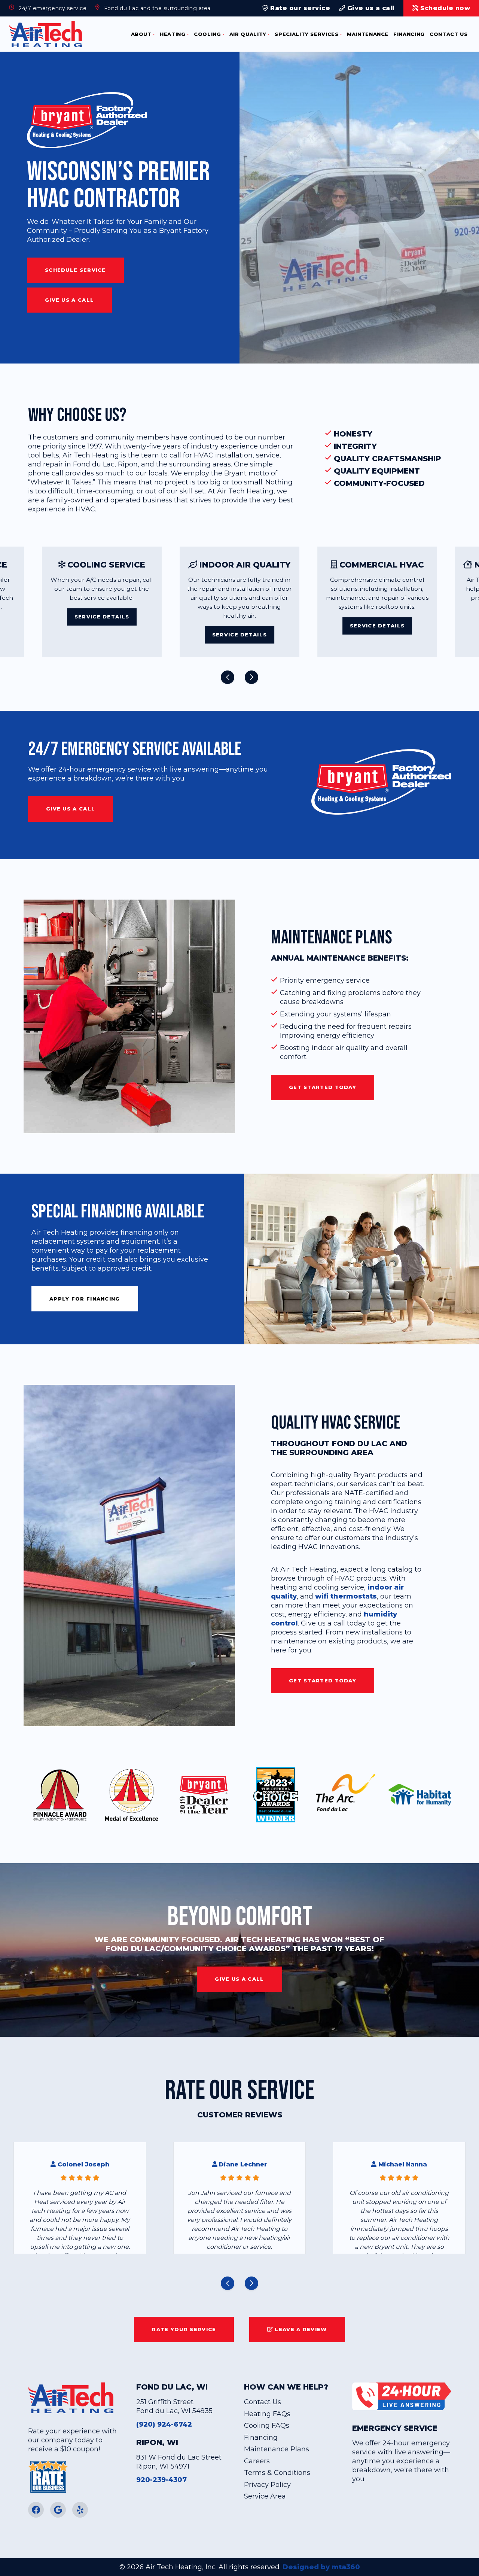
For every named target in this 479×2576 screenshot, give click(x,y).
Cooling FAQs (267, 2426)
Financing (409, 34)
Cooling (208, 34)
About (141, 34)
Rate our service (299, 8)
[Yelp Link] (80, 2510)
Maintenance (368, 34)
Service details (102, 635)
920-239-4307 (161, 2480)
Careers (257, 2461)
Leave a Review (300, 2329)
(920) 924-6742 (164, 2424)
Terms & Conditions (277, 2473)
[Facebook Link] (36, 2510)
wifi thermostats (346, 1596)
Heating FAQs (267, 2414)
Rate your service (184, 2329)
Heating (173, 34)
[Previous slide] (228, 677)
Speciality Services (306, 34)
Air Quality (248, 34)
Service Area (265, 2496)
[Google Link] (58, 2510)
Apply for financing (85, 1299)
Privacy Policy (267, 2485)
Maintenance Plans (277, 2449)
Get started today (323, 1087)
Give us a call (370, 8)
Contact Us (449, 34)
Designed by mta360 (321, 2567)
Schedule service (75, 270)
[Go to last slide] (228, 2283)
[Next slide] (251, 677)
